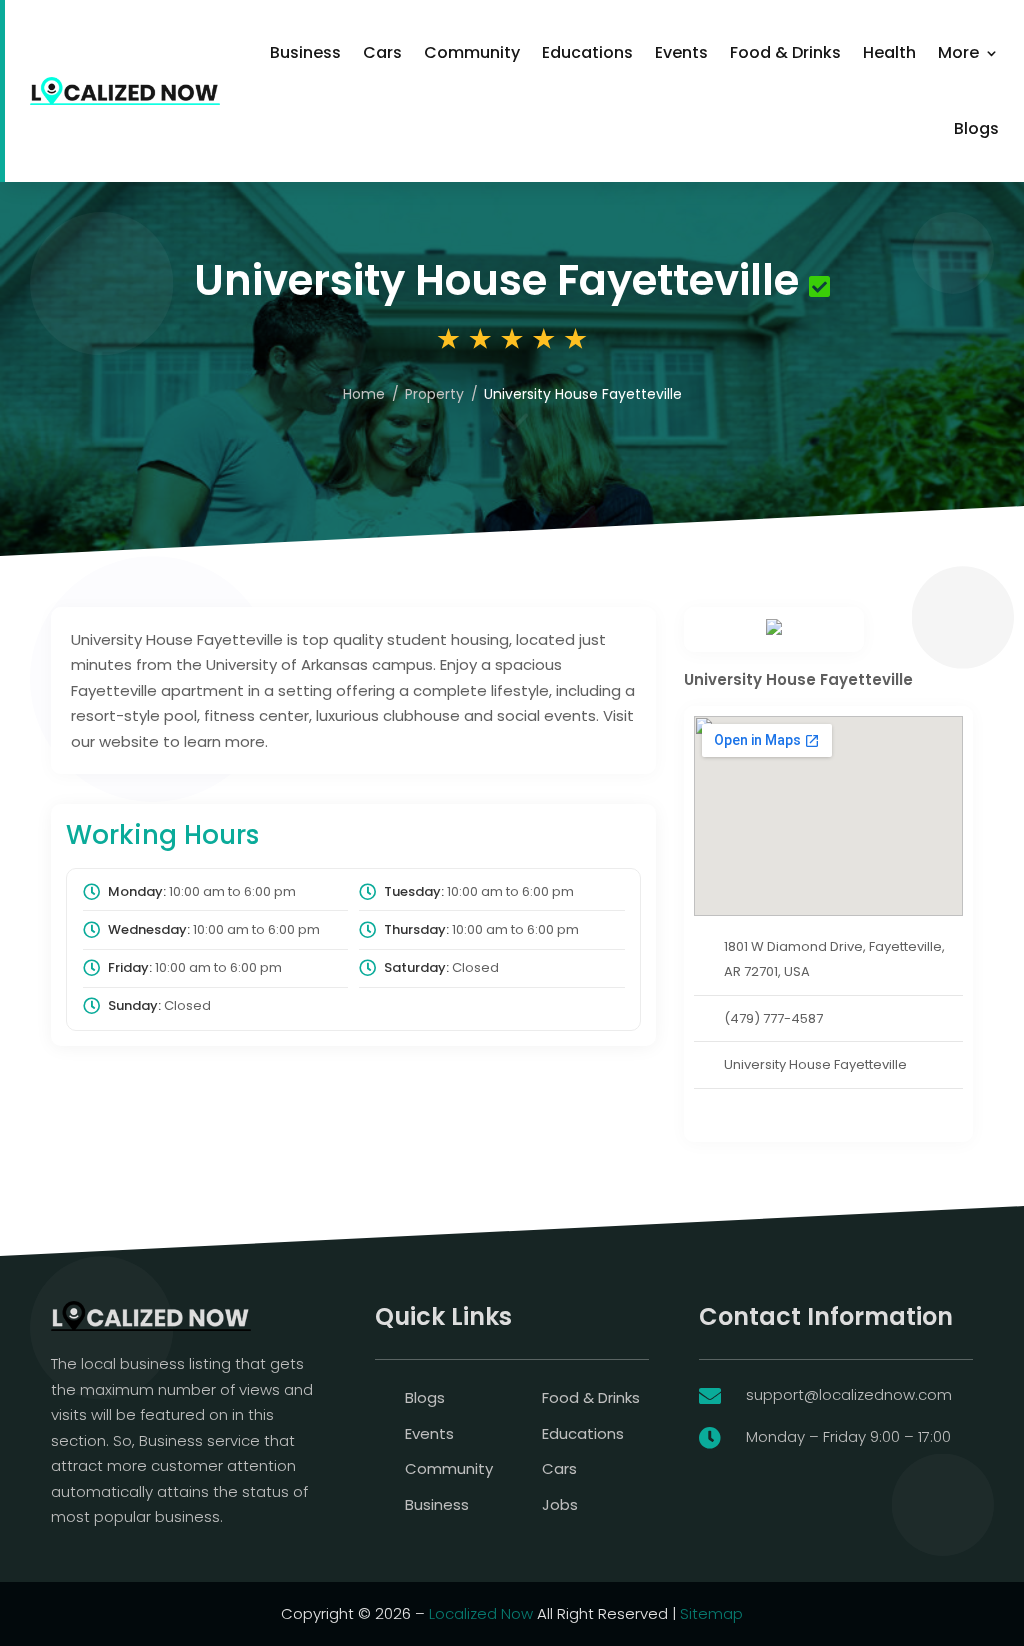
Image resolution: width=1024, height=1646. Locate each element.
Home (364, 394)
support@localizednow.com (849, 1394)
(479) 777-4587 (773, 1018)
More (958, 52)
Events (681, 52)
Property (434, 394)
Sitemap (711, 1613)
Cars (382, 52)
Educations (587, 52)
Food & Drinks (785, 52)
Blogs (976, 128)
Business (305, 52)
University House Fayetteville (815, 1064)
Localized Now (481, 1613)
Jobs (560, 1504)
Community (472, 52)
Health (889, 52)
